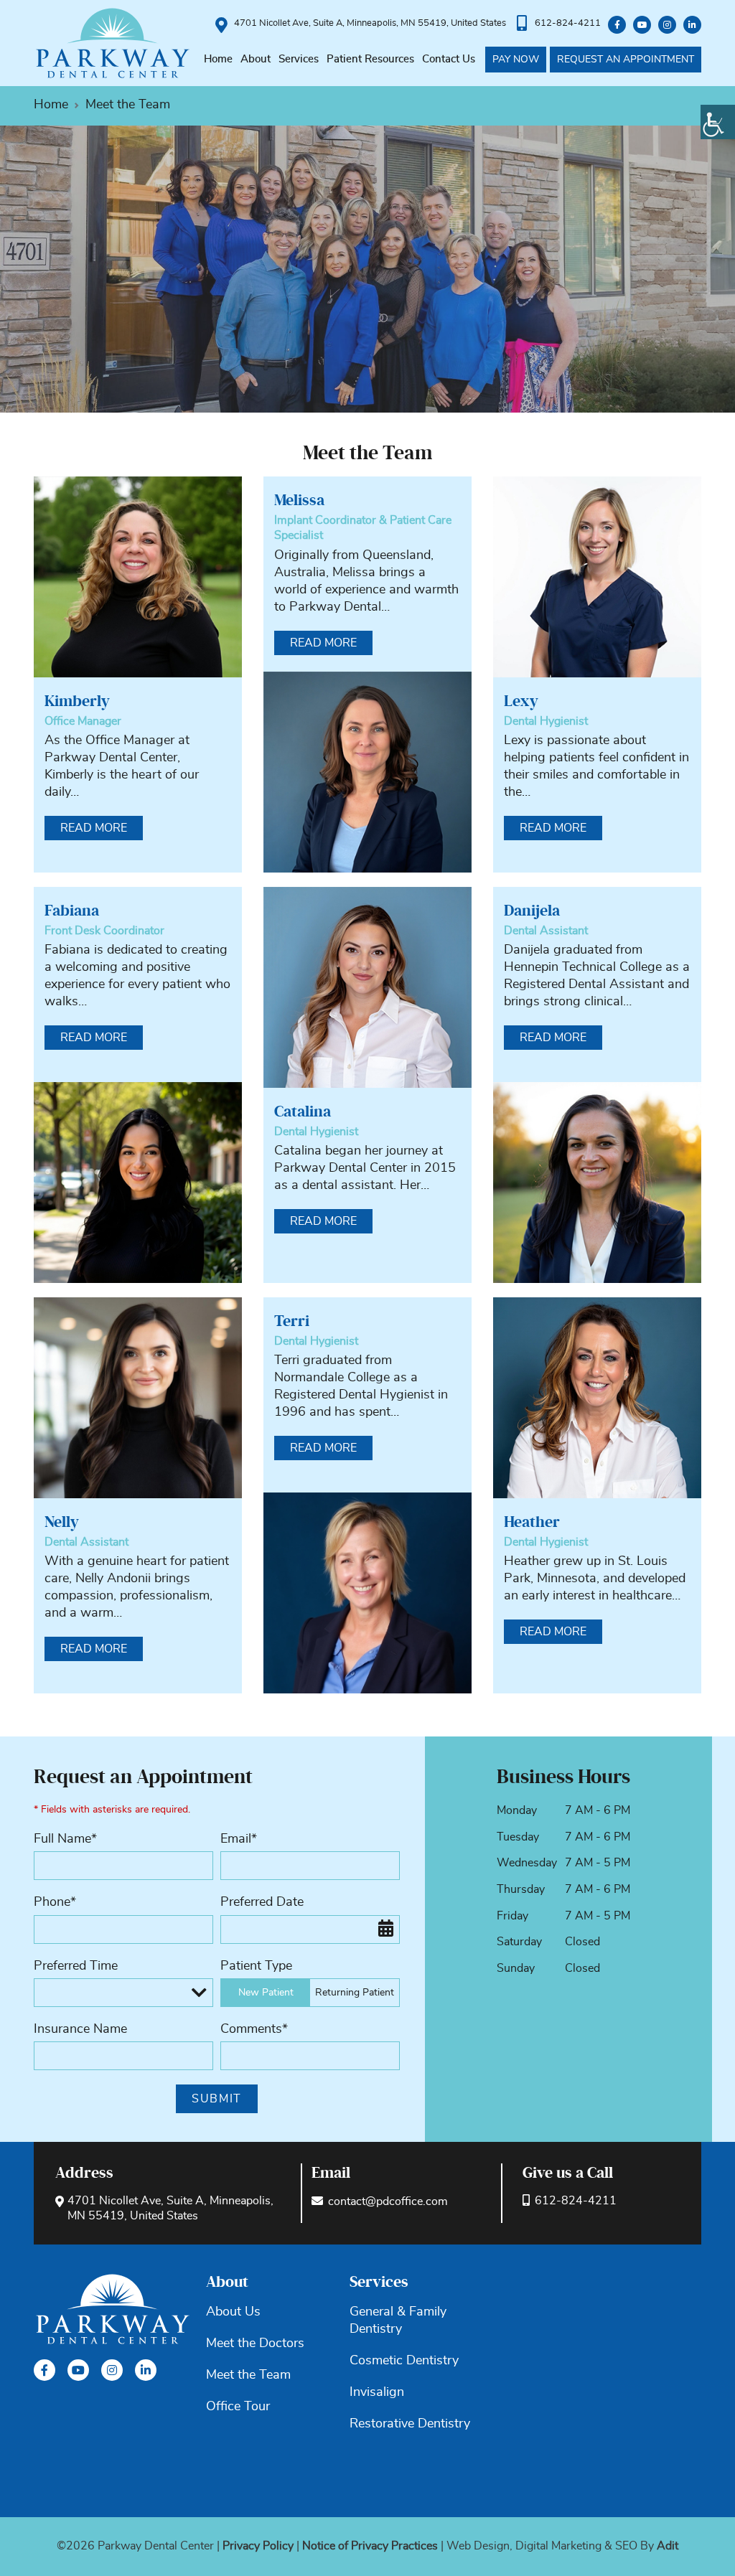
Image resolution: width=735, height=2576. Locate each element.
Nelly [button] (62, 1522)
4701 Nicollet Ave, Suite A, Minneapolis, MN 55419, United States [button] (370, 23)
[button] (718, 122)
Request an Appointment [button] (626, 60)
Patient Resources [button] (370, 59)
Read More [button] (94, 828)
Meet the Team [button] (248, 2375)
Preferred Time (76, 1966)
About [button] (256, 59)
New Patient (266, 1993)
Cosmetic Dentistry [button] (404, 2361)
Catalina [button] (303, 1111)
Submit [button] (217, 2099)
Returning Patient (355, 1993)
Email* (239, 1839)
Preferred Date (262, 1902)
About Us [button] (233, 2312)
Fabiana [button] (72, 911)
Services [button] (299, 59)
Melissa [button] (299, 500)
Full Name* (65, 1839)
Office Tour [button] (238, 2407)
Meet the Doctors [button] (255, 2344)
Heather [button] (532, 1522)
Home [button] (218, 59)
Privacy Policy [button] (258, 2546)
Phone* (55, 1902)
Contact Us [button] (449, 59)
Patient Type (256, 1966)
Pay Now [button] (516, 60)
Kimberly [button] (77, 701)
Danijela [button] (532, 911)
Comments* (254, 2029)
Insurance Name (80, 2029)
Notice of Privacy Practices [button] (370, 2546)
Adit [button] (668, 2546)
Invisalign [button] (377, 2392)
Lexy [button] (521, 701)
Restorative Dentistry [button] (410, 2424)
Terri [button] (292, 1321)
